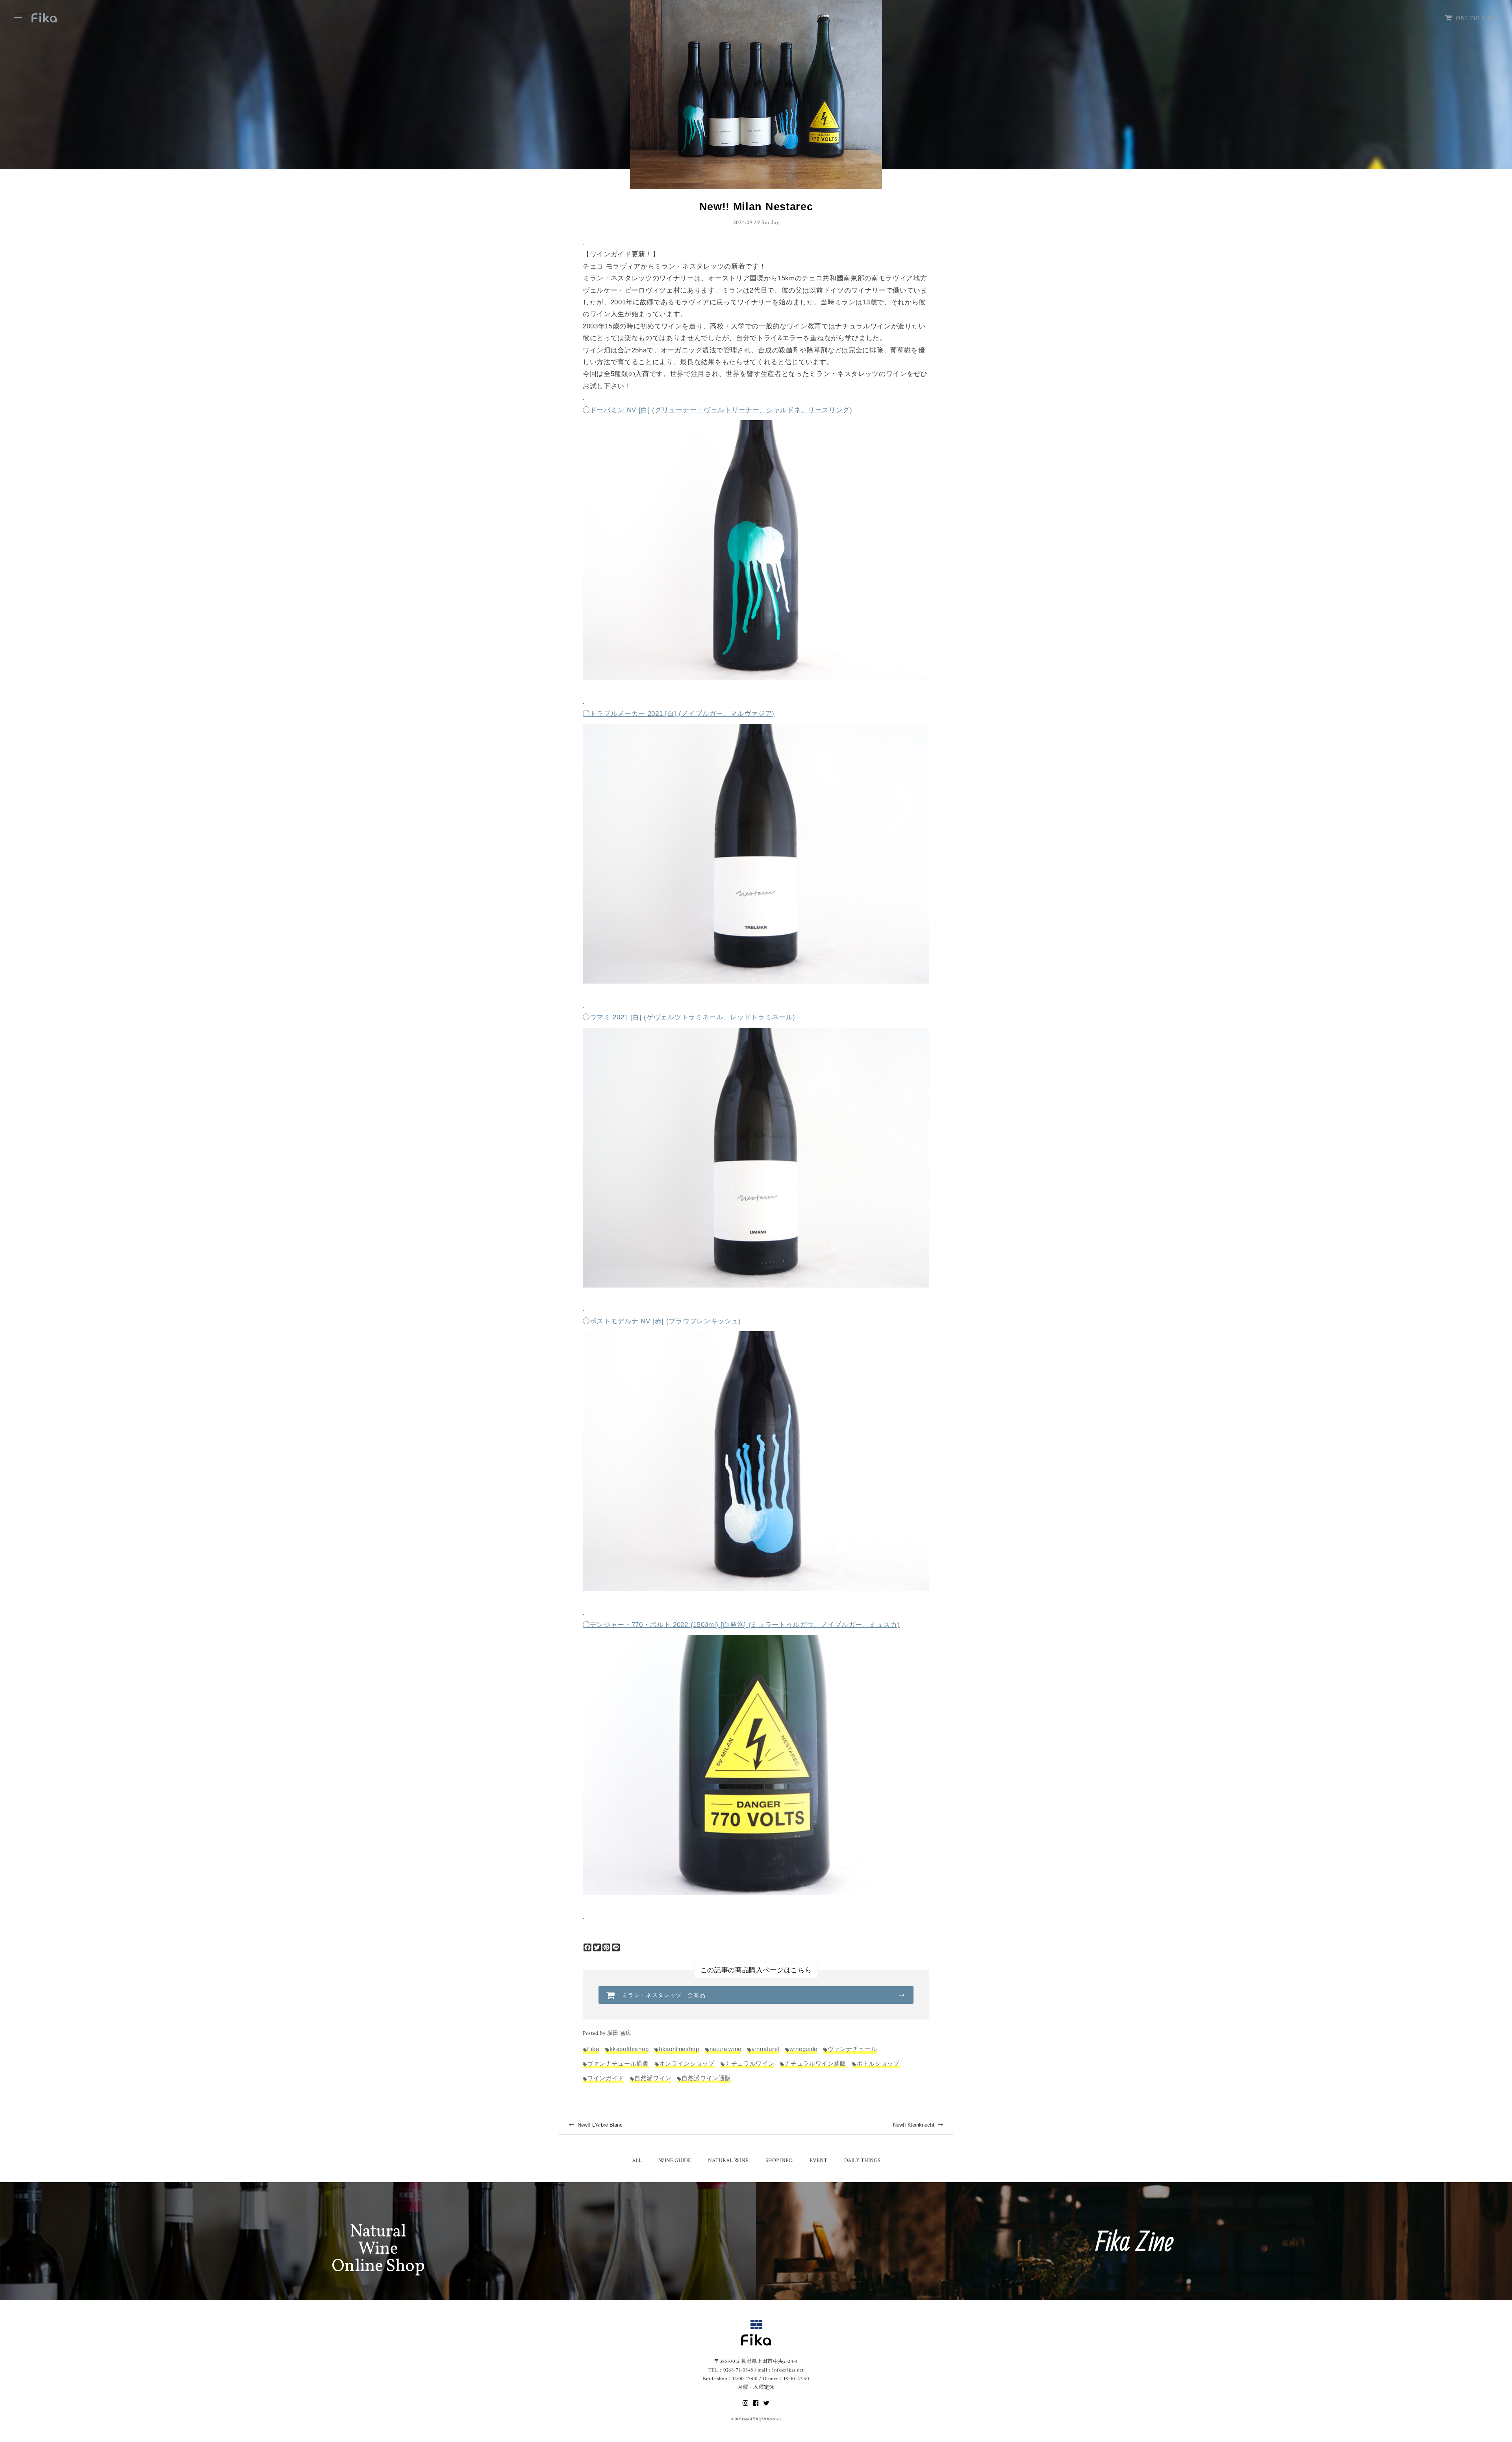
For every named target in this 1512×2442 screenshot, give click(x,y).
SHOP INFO (779, 2160)
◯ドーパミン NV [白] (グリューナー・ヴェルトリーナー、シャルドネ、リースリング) (718, 410)
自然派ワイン (653, 2078)
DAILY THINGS (862, 2160)
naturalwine (725, 2049)
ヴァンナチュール (852, 2049)
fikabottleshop (629, 2049)
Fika (593, 2049)
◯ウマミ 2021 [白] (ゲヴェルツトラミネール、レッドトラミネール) (689, 1017)
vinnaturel (765, 2049)
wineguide (803, 2049)
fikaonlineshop (679, 2049)
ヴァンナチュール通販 (618, 2063)
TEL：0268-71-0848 (731, 2370)
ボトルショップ (878, 2063)
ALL (637, 2160)
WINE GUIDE (675, 2160)
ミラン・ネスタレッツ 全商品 (664, 1995)
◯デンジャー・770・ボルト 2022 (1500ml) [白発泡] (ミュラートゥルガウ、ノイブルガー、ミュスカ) (741, 1625)
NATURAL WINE (728, 2160)
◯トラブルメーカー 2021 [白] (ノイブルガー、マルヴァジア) (679, 714)
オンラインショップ (687, 2063)
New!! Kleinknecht (914, 2125)
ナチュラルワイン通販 (815, 2063)
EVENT (818, 2160)
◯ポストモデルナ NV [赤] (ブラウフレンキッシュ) (662, 1321)
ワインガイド (606, 2078)
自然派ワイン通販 (706, 2078)
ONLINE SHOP (1477, 18)
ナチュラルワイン (750, 2063)
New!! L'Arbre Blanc (599, 2125)
